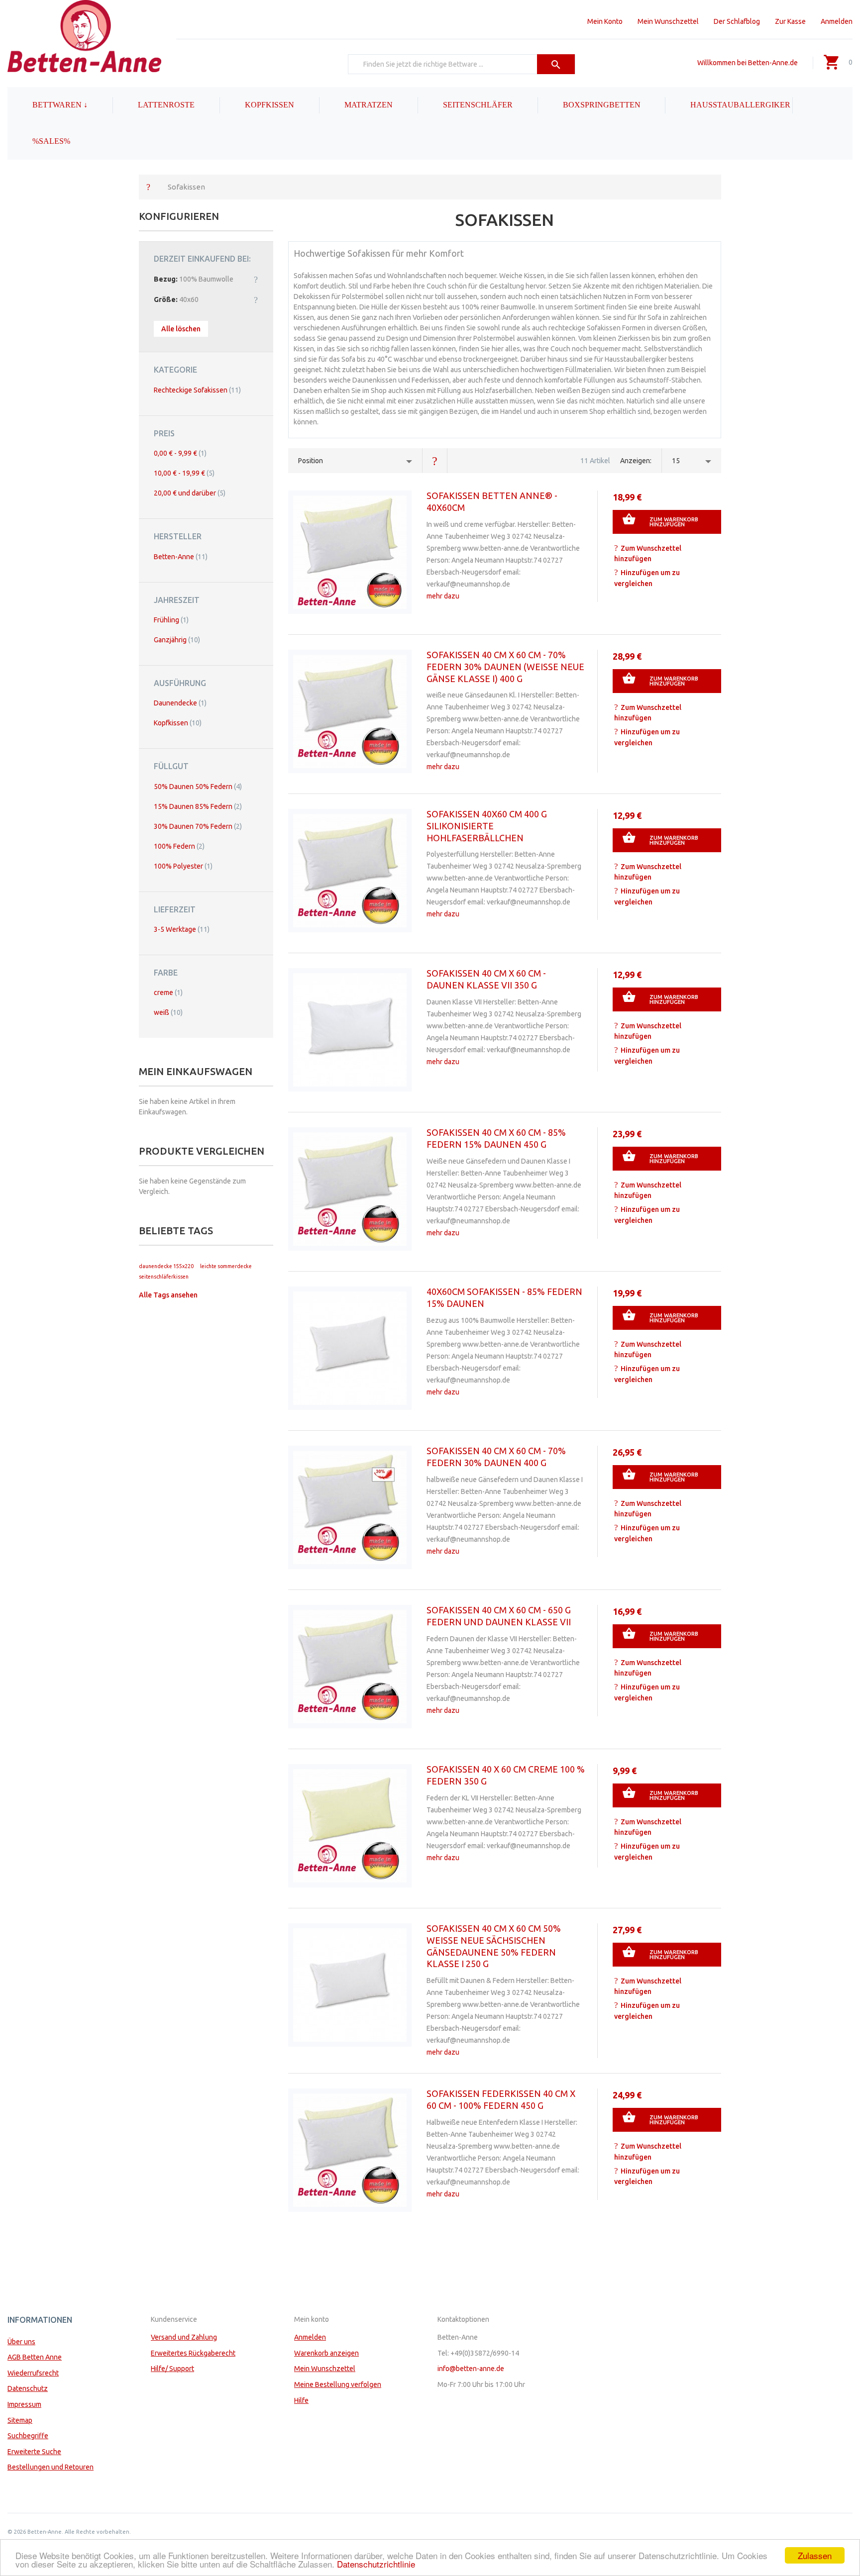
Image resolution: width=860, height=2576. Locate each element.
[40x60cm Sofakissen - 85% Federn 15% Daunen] (350, 1348)
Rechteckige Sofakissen (197, 390)
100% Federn (179, 846)
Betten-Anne (181, 557)
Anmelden (837, 21)
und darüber (190, 493)
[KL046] (350, 552)
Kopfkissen (178, 723)
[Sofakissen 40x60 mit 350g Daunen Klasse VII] (350, 1030)
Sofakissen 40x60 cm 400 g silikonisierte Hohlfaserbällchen (487, 826)
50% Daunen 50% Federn (198, 787)
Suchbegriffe (28, 2436)
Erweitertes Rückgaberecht (193, 2353)
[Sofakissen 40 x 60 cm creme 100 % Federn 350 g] (350, 1826)
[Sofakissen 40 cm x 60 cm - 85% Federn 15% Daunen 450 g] (350, 1189)
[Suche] (556, 64)
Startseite (148, 187)
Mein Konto (605, 21)
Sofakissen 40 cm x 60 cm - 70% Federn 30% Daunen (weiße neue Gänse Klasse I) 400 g (505, 667)
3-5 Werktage (182, 929)
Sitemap (20, 2420)
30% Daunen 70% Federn (198, 826)
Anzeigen (635, 461)
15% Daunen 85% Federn (198, 806)
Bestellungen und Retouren (51, 2467)
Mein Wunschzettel (668, 21)
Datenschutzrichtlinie (376, 2564)
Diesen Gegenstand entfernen (256, 279)
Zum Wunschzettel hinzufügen (648, 554)
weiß (168, 1012)
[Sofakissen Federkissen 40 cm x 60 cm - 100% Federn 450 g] (350, 2150)
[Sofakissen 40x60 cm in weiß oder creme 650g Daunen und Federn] (350, 1667)
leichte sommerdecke (226, 1266)
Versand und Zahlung (184, 2337)
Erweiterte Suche (34, 2452)
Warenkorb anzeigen (326, 2353)
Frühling (171, 620)
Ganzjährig (177, 640)
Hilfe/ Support (172, 2369)
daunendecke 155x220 (166, 1266)
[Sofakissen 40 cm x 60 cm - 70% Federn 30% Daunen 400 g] (350, 1507)
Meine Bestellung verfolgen (338, 2384)
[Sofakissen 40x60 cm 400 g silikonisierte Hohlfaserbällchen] (350, 871)
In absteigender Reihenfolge (435, 461)
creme (168, 992)
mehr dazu (443, 596)
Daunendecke (180, 703)
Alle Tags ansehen (168, 1295)
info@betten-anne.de (471, 2369)
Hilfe (301, 2400)
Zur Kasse (790, 21)
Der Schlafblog (737, 21)
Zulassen (815, 2555)
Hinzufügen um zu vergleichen (647, 578)
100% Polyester (183, 866)
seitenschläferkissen (164, 1277)
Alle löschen (181, 329)
